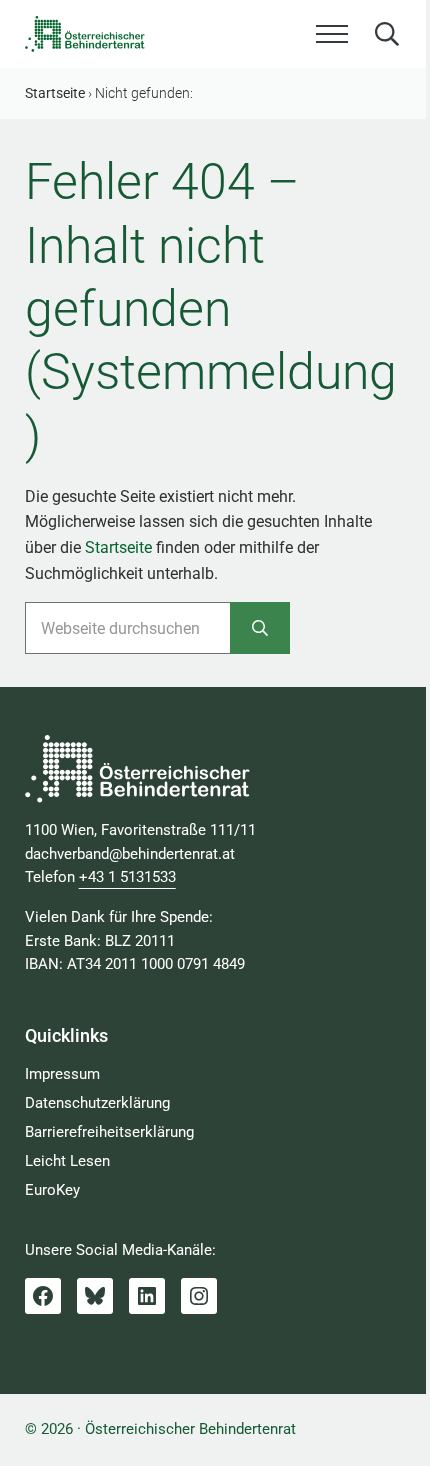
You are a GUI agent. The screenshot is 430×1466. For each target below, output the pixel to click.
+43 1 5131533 (127, 877)
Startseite (118, 547)
